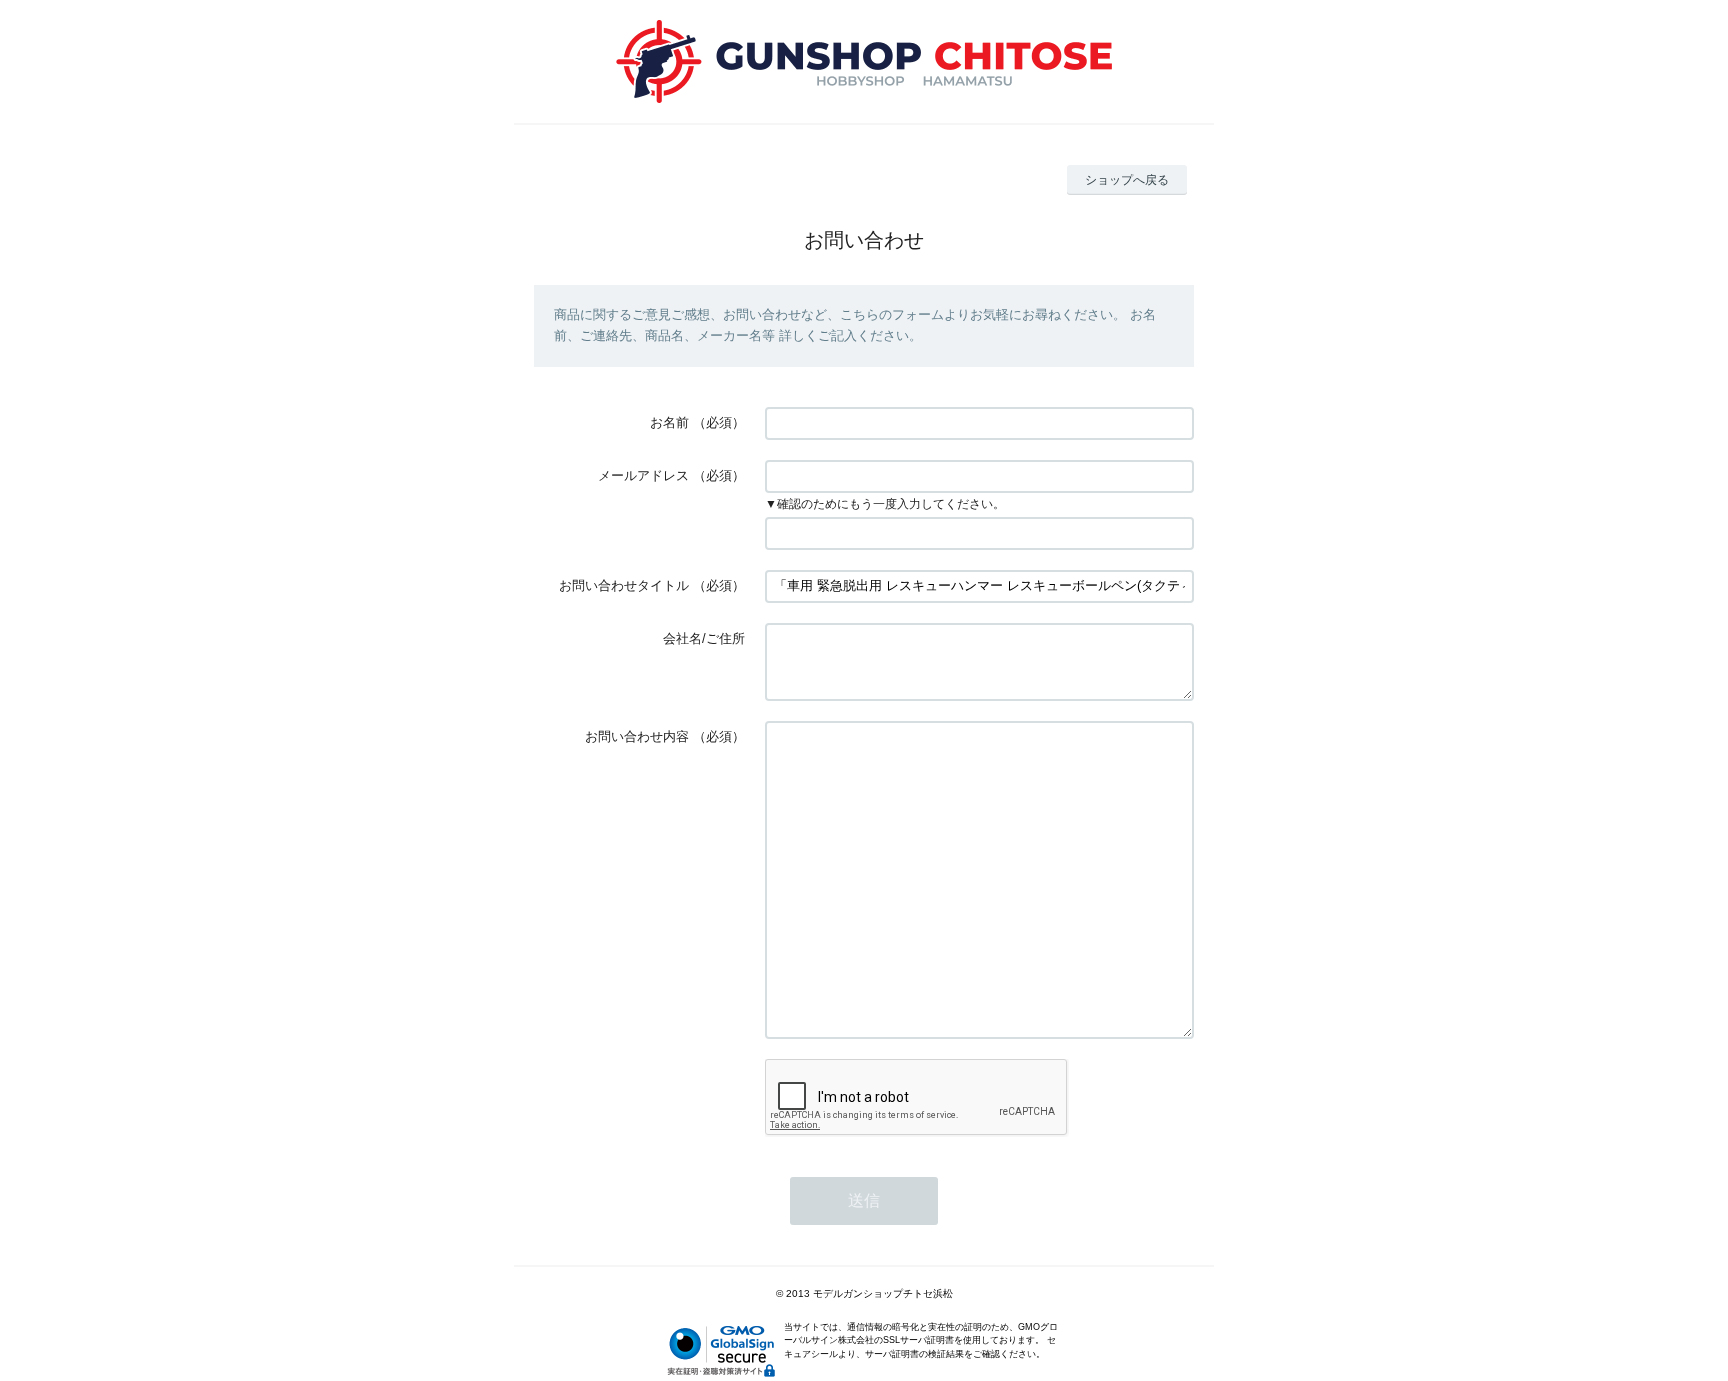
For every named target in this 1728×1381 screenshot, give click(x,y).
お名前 (669, 422)
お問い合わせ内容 (637, 736)
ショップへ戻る (1127, 180)
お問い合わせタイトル (624, 585)
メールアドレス (643, 475)
